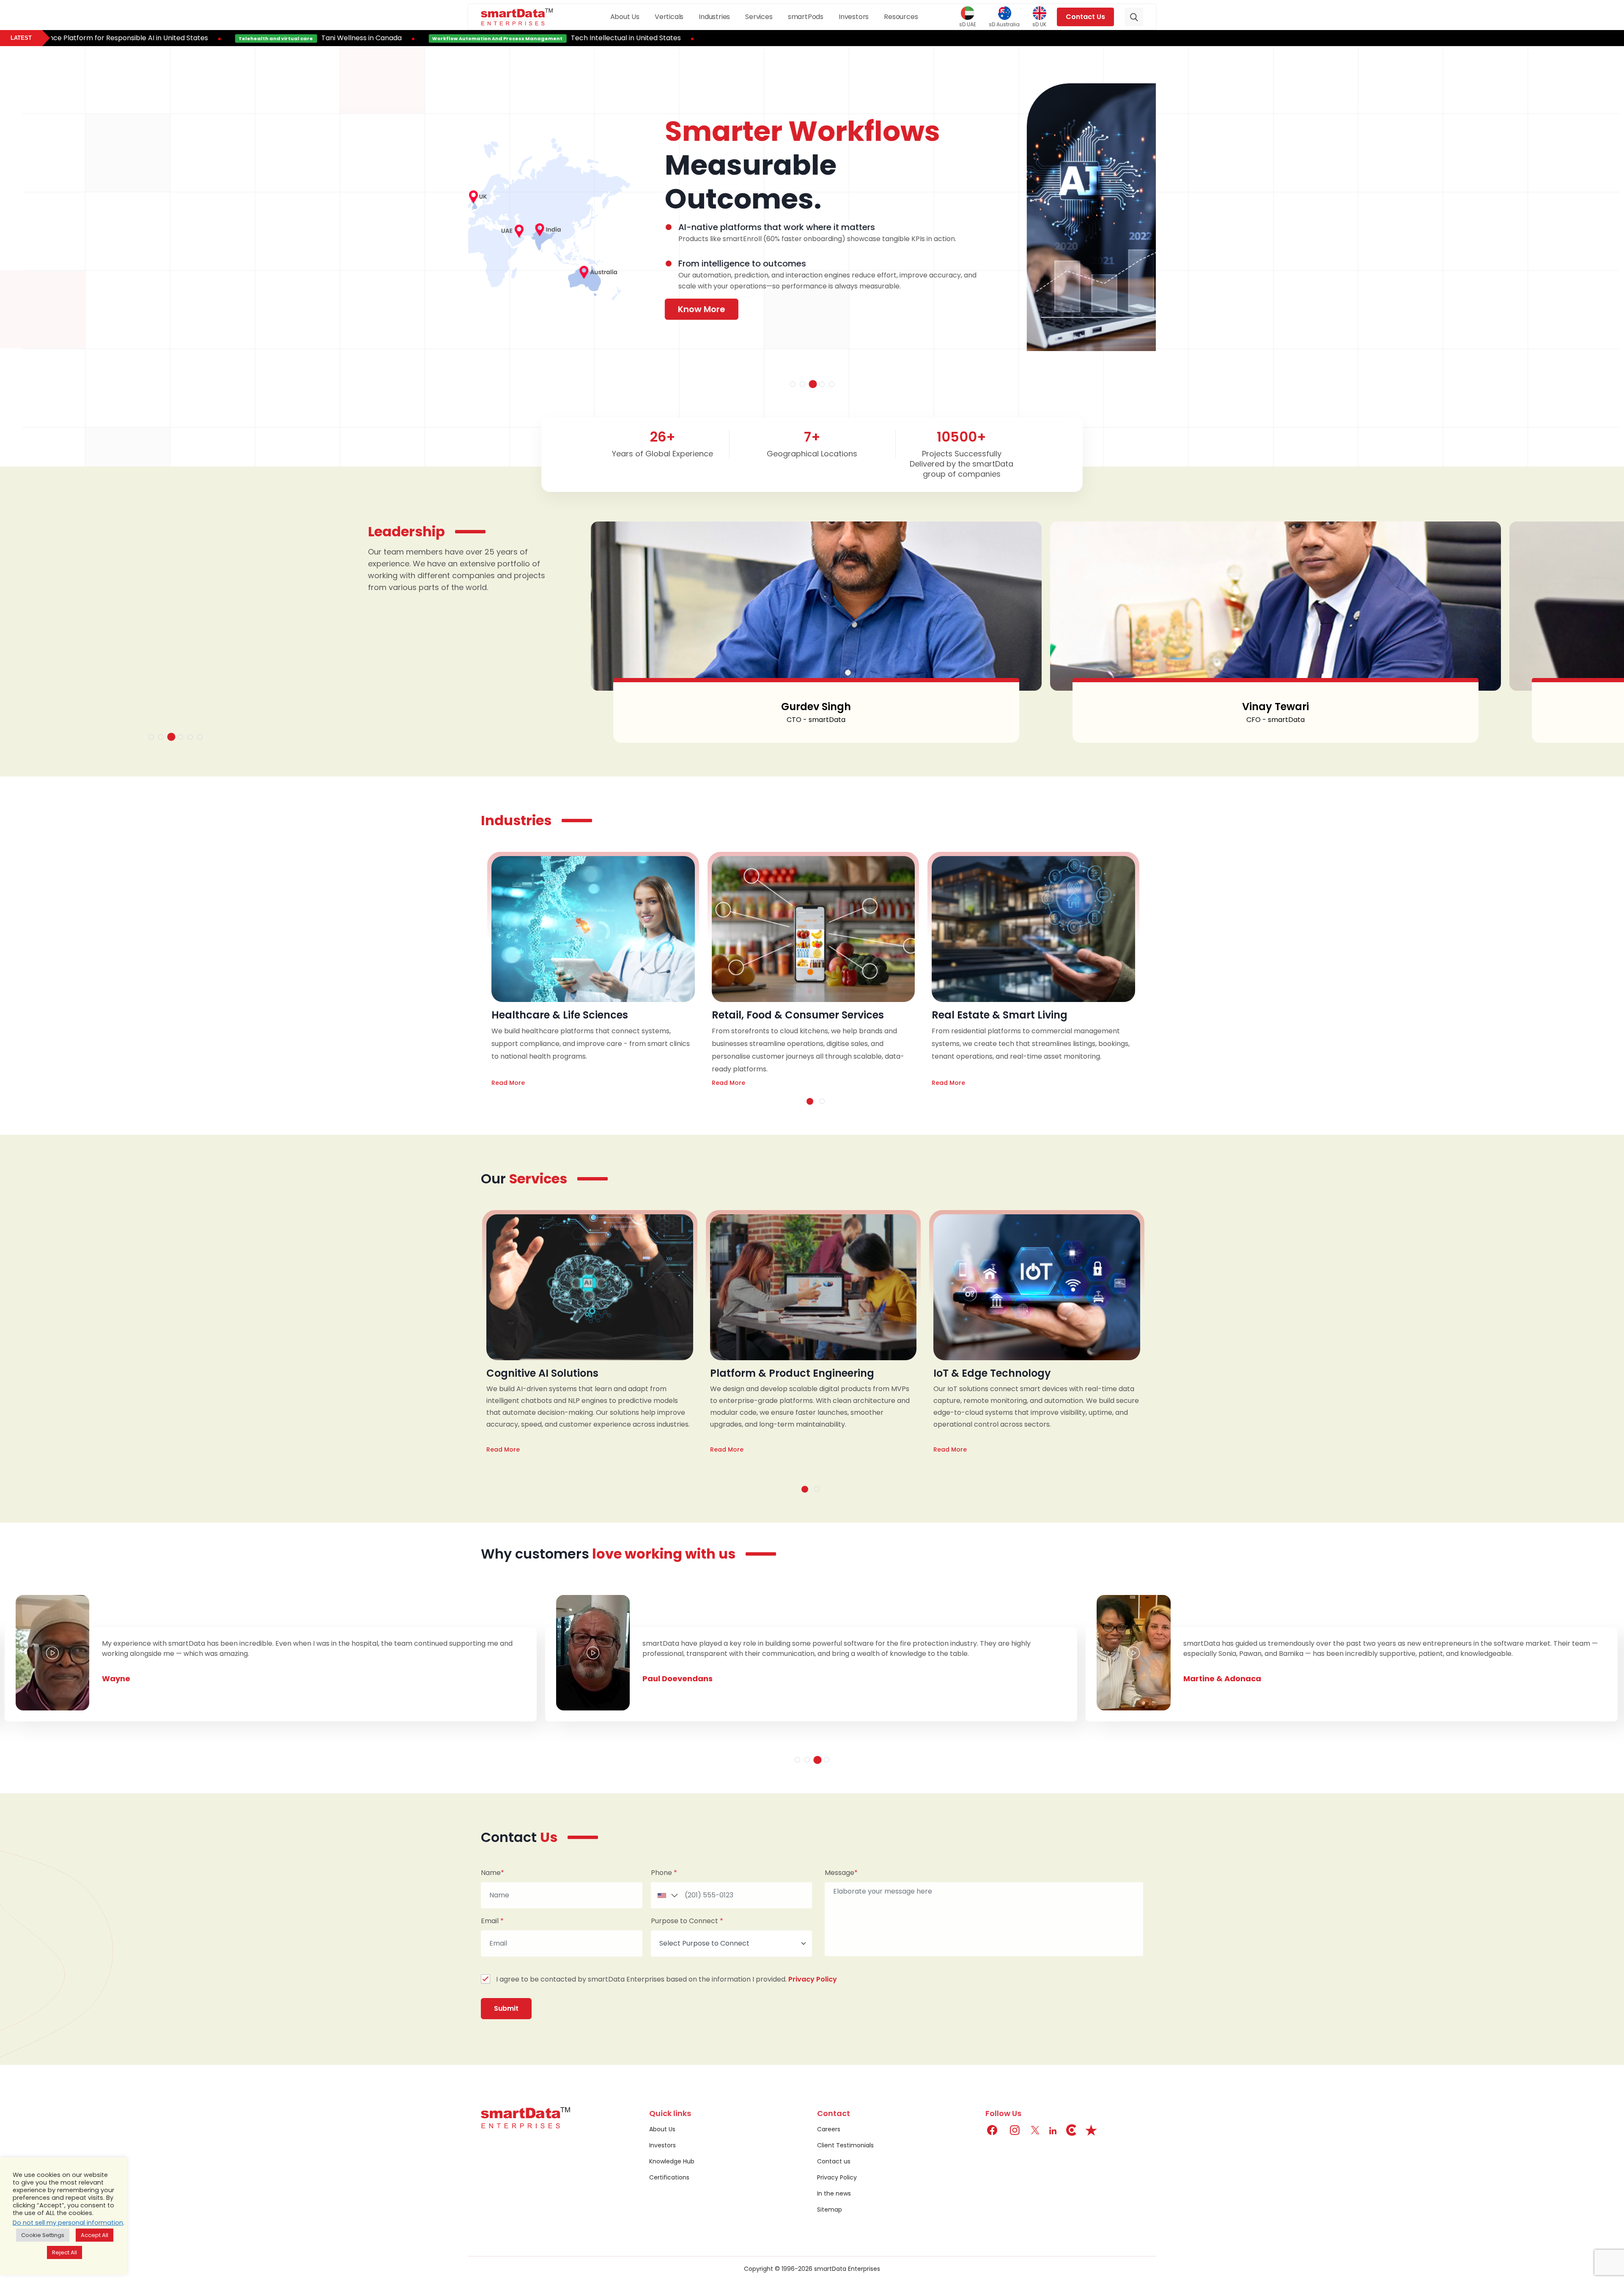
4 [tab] (822, 384)
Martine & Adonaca (143, 1678)
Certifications (669, 2177)
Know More (523, 298)
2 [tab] (802, 384)
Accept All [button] (95, 2235)
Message (841, 1873)
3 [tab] (812, 384)
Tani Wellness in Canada (193, 38)
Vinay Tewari (815, 707)
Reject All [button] (64, 2252)
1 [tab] (793, 384)
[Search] (1134, 17)
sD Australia (1004, 24)
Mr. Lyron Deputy (678, 1689)
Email (492, 1921)
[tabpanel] (813, 225)
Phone (664, 1873)
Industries (714, 17)
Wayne (1199, 1678)
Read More (507, 1083)
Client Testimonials (845, 2145)
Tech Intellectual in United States (458, 38)
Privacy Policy (813, 1979)
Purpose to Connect (687, 1921)
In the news (834, 2193)
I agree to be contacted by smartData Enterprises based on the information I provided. (667, 1979)
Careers (829, 2129)
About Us (625, 17)
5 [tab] (832, 384)
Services (759, 17)
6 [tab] (200, 737)
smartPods (806, 17)
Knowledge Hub (672, 2161)
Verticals (669, 17)
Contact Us (1085, 17)
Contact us (834, 2161)
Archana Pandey (1274, 707)
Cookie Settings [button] (43, 2235)
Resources (901, 17)
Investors (854, 17)
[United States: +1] (666, 1895)
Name (492, 1873)
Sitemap (830, 2210)
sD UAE (968, 24)
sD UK (1039, 24)
